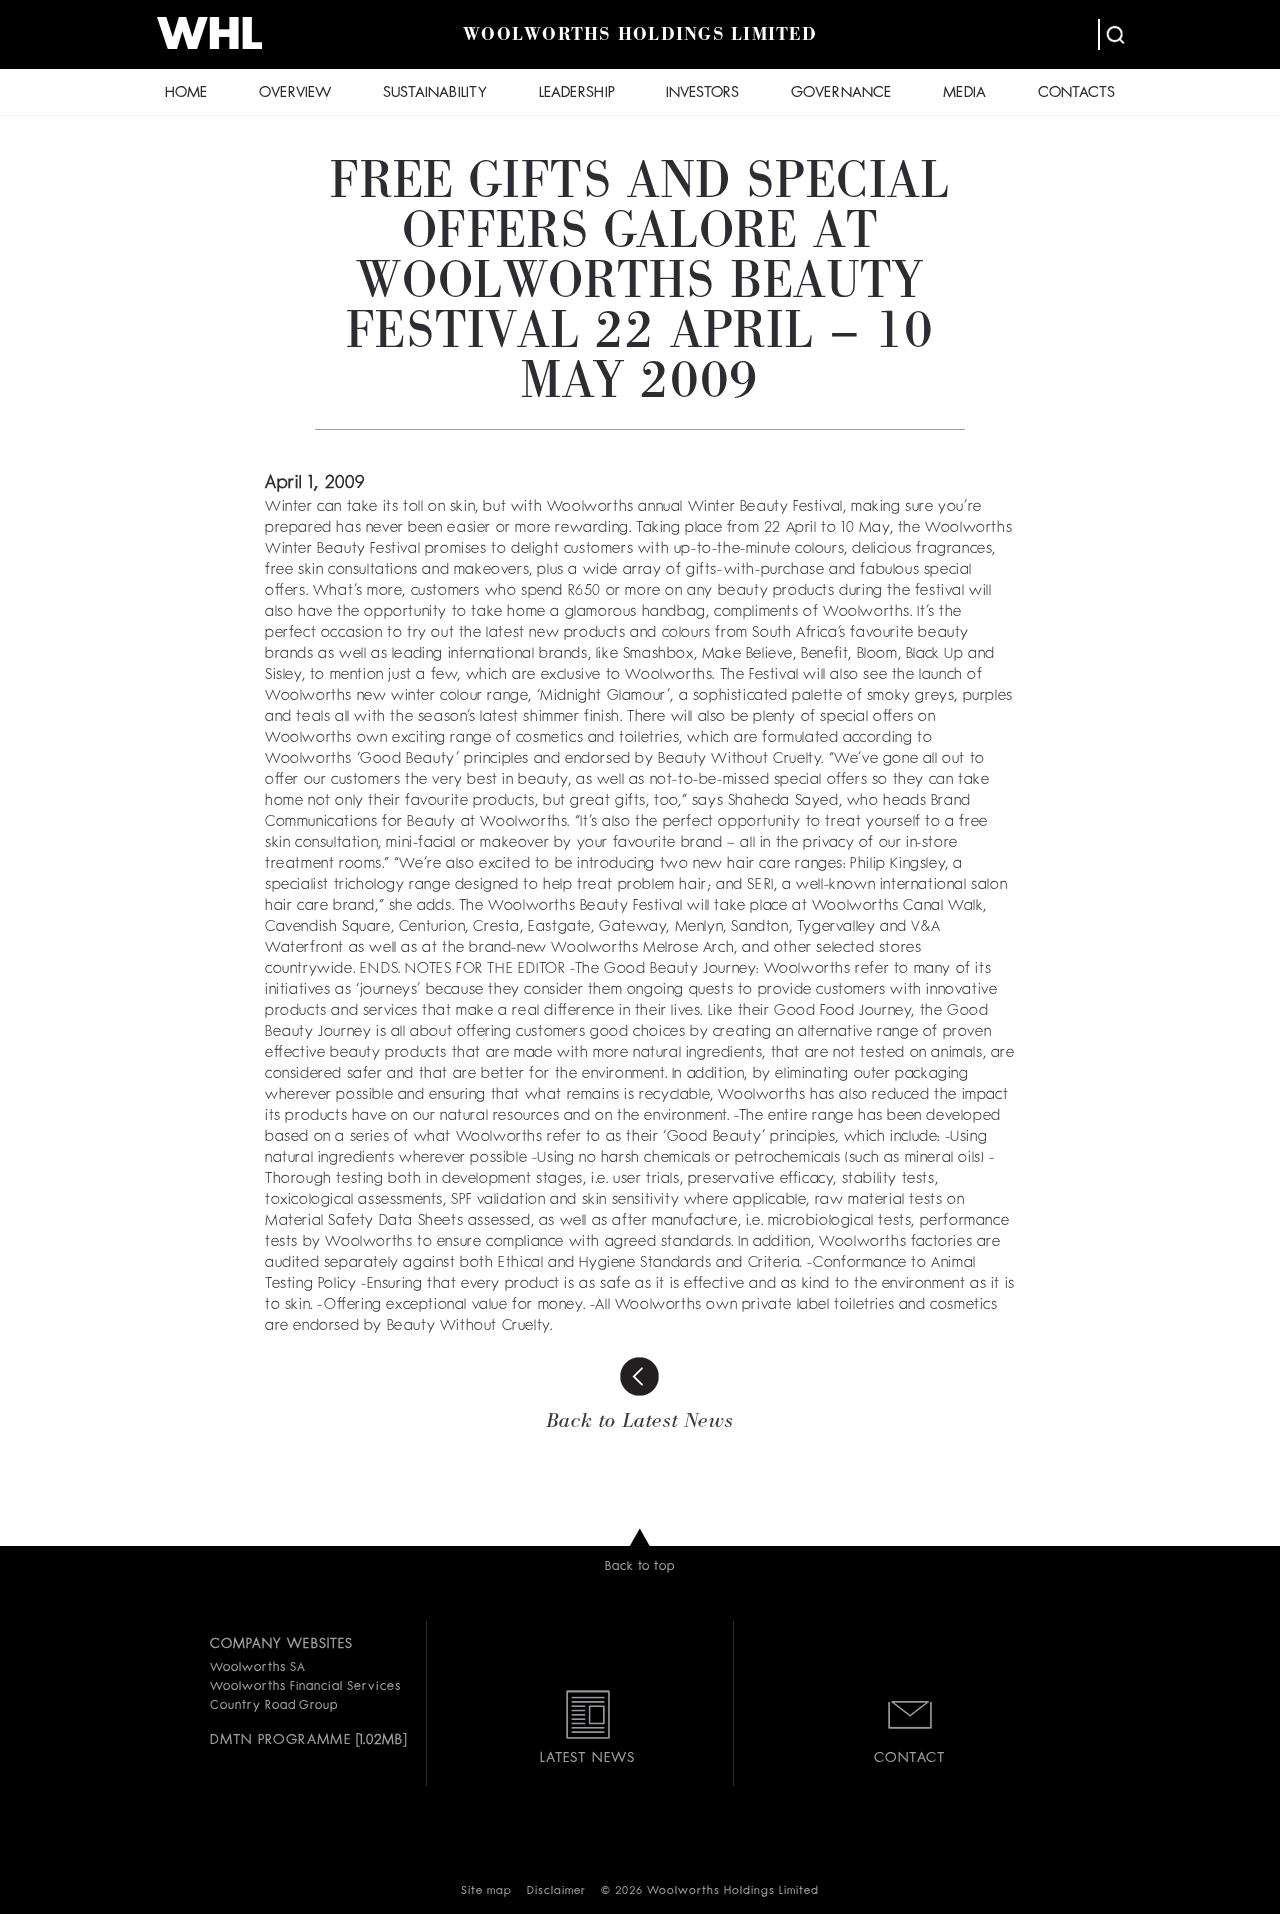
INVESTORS (702, 93)
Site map (486, 1891)
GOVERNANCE (841, 93)
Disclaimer (556, 1891)
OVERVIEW (295, 93)
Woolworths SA (257, 1668)
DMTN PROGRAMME (280, 1740)
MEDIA (964, 93)
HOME (186, 93)
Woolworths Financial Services (305, 1687)
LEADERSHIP (577, 93)
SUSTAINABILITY (435, 93)
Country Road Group (274, 1706)
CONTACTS (1076, 93)
